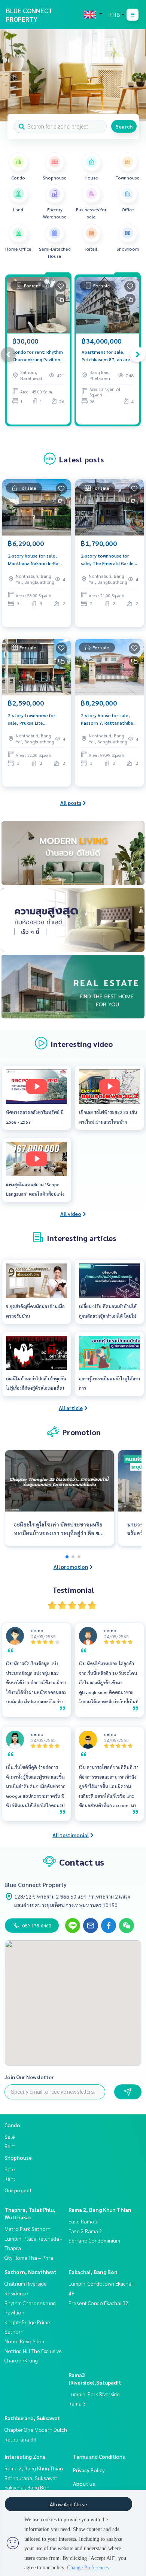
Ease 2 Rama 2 (85, 2231)
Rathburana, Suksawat (32, 2418)
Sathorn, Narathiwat (31, 2272)
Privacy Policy (89, 2470)
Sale (10, 2136)
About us (84, 2483)
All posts (71, 803)
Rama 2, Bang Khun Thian (100, 2210)
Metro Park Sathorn (28, 2229)
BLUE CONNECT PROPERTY (29, 15)
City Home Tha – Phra (29, 2258)
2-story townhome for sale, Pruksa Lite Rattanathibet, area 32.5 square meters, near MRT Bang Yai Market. (35, 719)
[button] (135, 75)
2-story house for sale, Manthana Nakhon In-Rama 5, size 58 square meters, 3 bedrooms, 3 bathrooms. (36, 560)
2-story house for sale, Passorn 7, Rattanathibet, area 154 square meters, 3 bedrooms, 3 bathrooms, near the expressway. (109, 719)
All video (71, 1214)
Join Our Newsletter (29, 2077)
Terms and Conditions (99, 2456)
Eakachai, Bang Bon (93, 2272)
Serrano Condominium (94, 2240)
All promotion (71, 1567)
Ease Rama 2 (83, 2221)
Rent (10, 2146)
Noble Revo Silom (25, 2341)
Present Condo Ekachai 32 (98, 2303)
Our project (18, 2190)
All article (71, 1408)
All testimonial (71, 1835)
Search (124, 126)
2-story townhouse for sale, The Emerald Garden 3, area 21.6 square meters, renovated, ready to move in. (109, 560)
